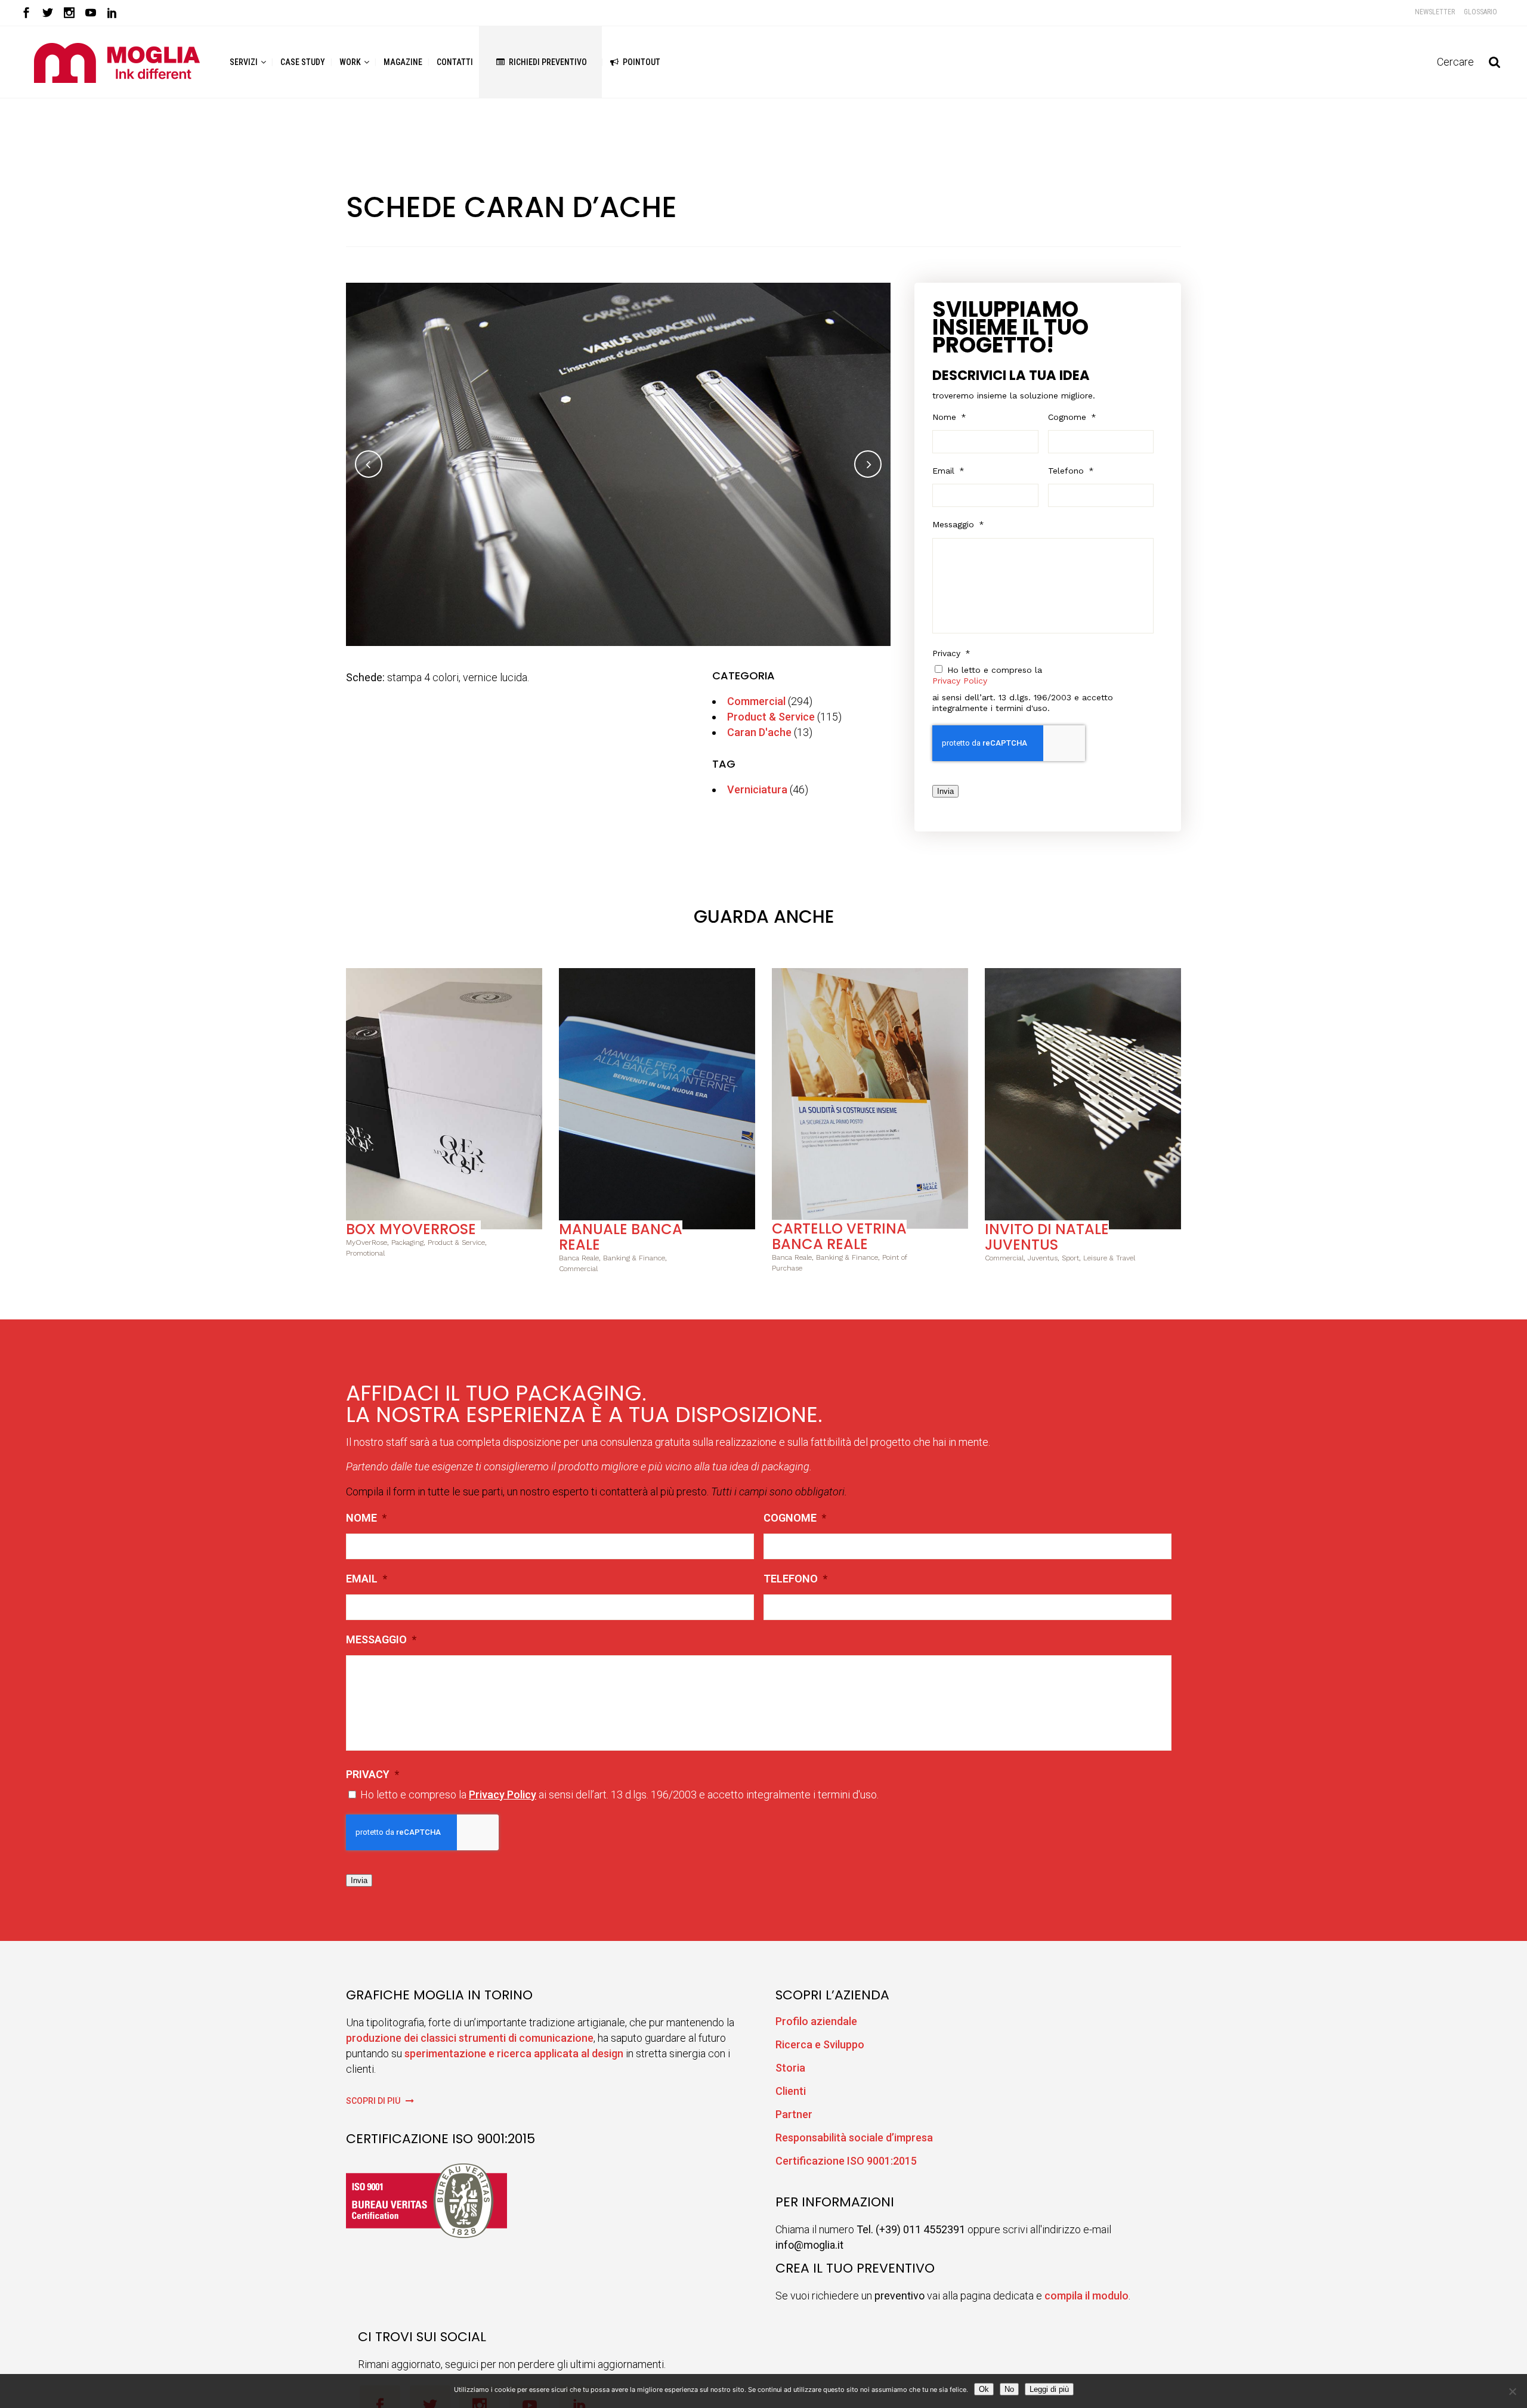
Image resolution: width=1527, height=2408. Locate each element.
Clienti (791, 2091)
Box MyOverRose (411, 1229)
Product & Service (771, 717)
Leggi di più (1049, 2389)
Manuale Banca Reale (621, 1237)
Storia (790, 2068)
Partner (794, 2114)
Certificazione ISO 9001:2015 (846, 2161)
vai (444, 1097)
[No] (1512, 2391)
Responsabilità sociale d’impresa (854, 2137)
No (1009, 2389)
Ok (984, 2389)
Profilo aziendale (816, 2021)
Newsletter (1435, 12)
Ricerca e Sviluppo (820, 2044)
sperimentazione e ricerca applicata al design (514, 2053)
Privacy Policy (960, 681)
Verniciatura (757, 789)
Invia (945, 791)
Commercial (756, 701)
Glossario (1480, 12)
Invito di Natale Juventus (1047, 1237)
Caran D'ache (759, 732)
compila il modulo (1086, 2296)
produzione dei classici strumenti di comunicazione (470, 2038)
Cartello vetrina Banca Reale (839, 1236)
